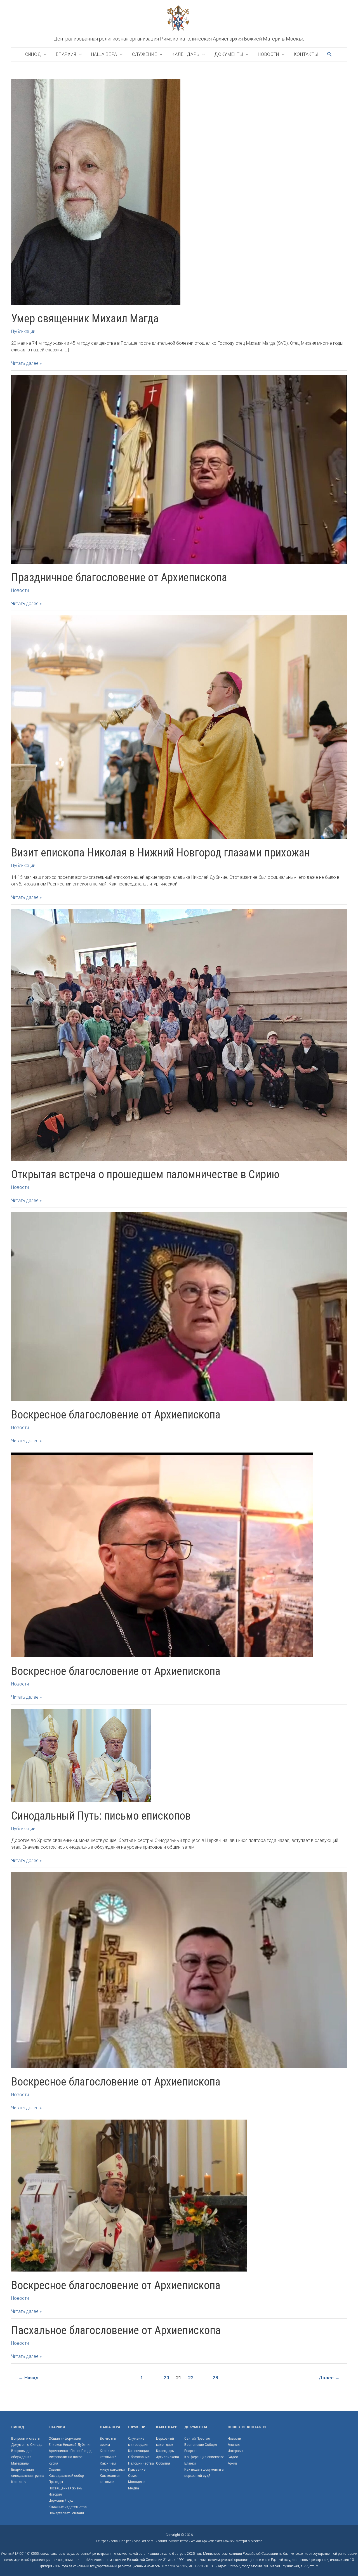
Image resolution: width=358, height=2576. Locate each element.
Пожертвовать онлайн (66, 2513)
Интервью (235, 2451)
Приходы (56, 2482)
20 (166, 2378)
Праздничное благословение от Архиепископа (119, 578)
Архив (232, 2463)
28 (215, 2378)
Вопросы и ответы (26, 2439)
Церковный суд (61, 2501)
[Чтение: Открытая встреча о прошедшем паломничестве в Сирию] (179, 1035)
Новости (268, 54)
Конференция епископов (204, 2457)
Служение (145, 54)
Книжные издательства (68, 2507)
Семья (133, 2476)
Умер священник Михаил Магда (85, 319)
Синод (33, 54)
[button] (330, 54)
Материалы (20, 2463)
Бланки (190, 2463)
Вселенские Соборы (201, 2445)
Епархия (66, 54)
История (55, 2494)
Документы (229, 54)
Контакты (306, 54)
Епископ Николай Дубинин (70, 2445)
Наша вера (104, 54)
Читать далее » (26, 364)
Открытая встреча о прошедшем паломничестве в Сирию (145, 1174)
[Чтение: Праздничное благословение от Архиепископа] (179, 469)
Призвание (137, 2470)
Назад (29, 2378)
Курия (53, 2463)
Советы (55, 2470)
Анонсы (234, 2445)
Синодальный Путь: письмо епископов (101, 1816)
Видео (233, 2457)
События (163, 2463)
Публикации (23, 331)
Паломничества (141, 2463)
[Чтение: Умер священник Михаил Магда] (96, 191)
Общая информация (65, 2439)
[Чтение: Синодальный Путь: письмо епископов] (81, 1755)
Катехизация (138, 2451)
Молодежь (137, 2482)
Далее (329, 2378)
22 (191, 2378)
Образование (139, 2457)
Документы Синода (27, 2445)
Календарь (186, 54)
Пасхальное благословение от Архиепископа (116, 2330)
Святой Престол (197, 2439)
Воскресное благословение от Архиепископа (116, 1415)
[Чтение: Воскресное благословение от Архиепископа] (179, 1306)
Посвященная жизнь (65, 2488)
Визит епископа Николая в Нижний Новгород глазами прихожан (161, 853)
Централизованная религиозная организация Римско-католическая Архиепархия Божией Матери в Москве (179, 39)
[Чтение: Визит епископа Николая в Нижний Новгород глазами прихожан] (179, 727)
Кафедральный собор (66, 2476)
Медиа (134, 2488)
